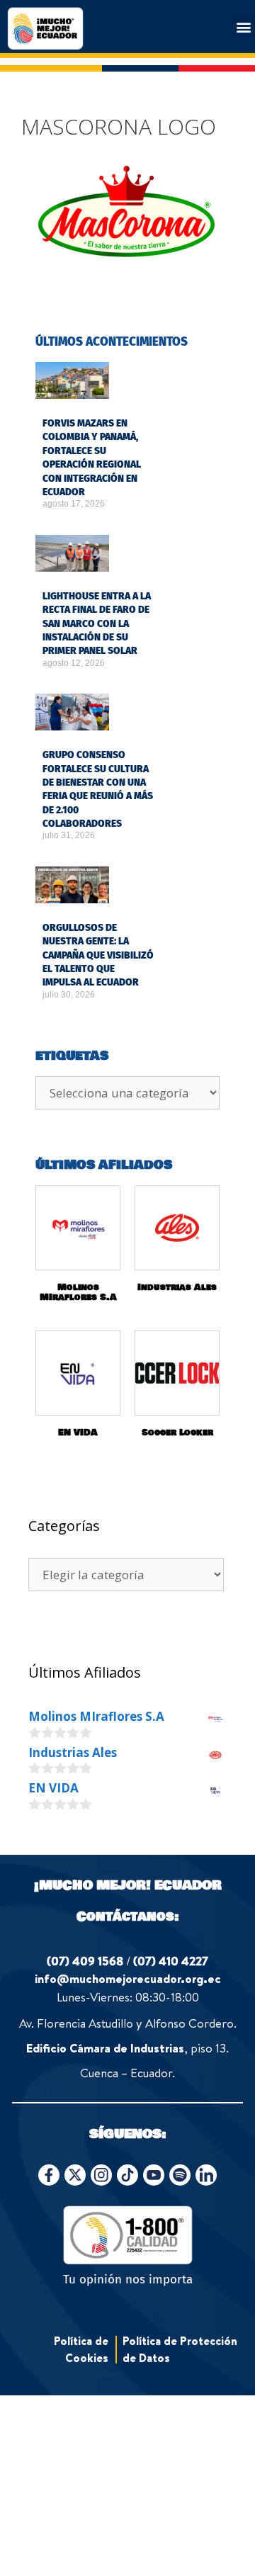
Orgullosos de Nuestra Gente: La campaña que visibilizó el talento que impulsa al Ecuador (98, 955)
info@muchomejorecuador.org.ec (128, 1978)
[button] (243, 27)
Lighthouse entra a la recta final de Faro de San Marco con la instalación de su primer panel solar (97, 623)
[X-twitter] (75, 2175)
